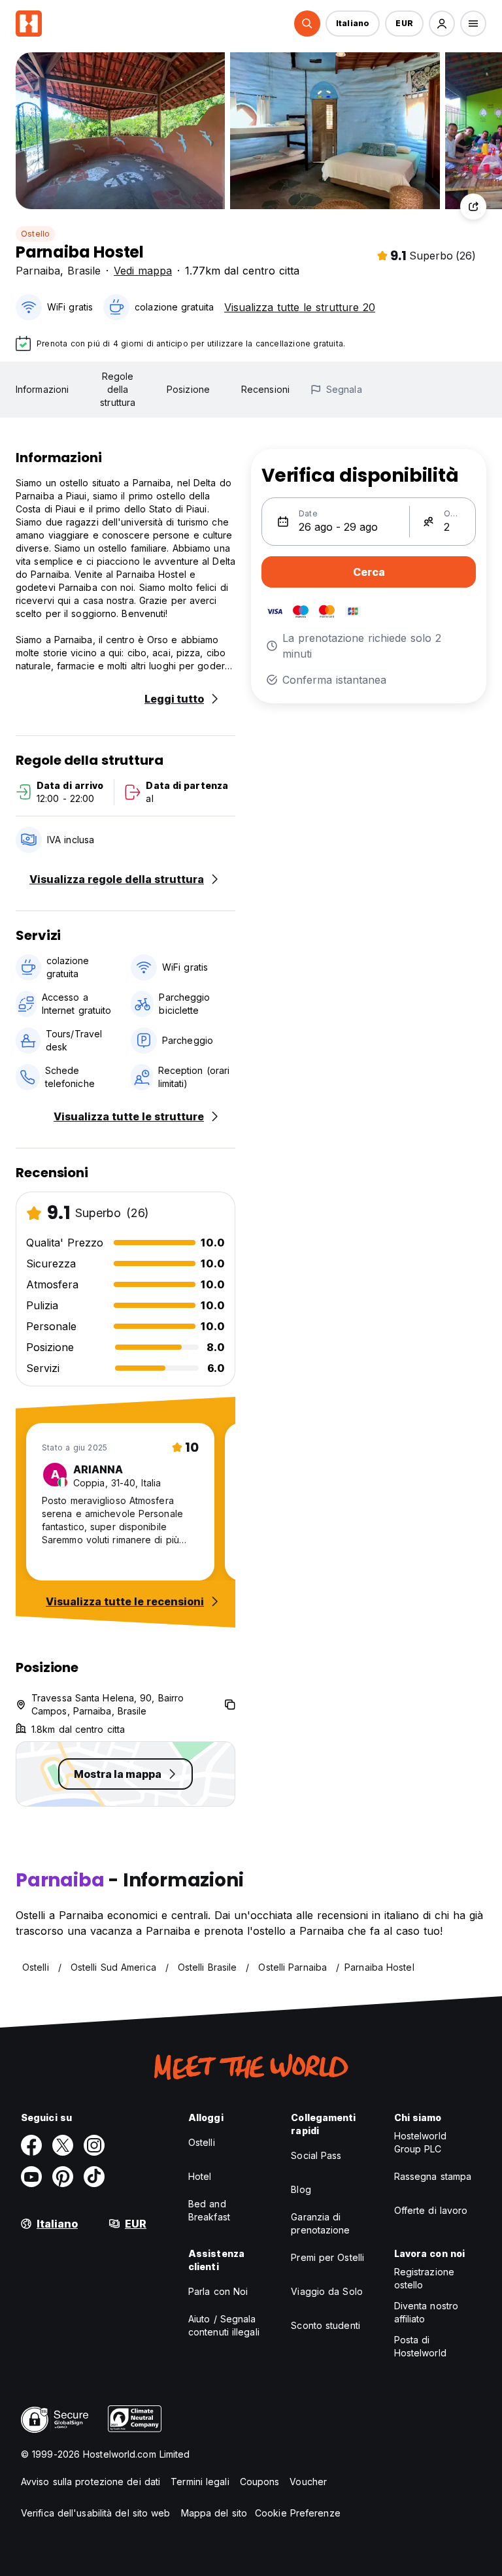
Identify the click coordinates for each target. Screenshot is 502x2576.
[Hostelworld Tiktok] (94, 2177)
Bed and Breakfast (209, 2210)
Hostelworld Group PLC (420, 2142)
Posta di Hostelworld (420, 2346)
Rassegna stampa (433, 2176)
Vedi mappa (143, 271)
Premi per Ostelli (327, 2257)
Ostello (35, 234)
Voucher (308, 2482)
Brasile (84, 271)
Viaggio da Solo (327, 2291)
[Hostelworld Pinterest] (63, 2177)
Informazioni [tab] (42, 389)
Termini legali (200, 2482)
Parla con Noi (218, 2291)
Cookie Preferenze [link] (298, 2513)
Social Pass (316, 2155)
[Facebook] (31, 2145)
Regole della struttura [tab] (118, 389)
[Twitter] (63, 2145)
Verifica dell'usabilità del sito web (96, 2513)
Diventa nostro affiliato (426, 2312)
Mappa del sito (214, 2513)
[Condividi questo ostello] (473, 207)
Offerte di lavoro (431, 2210)
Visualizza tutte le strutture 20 (300, 307)
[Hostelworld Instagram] (94, 2145)
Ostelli (202, 2142)
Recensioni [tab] (265, 389)
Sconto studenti (326, 2325)
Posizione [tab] (188, 389)
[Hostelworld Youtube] (31, 2177)
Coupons (260, 2482)
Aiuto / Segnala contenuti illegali (224, 2325)
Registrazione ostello (424, 2278)
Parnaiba (38, 271)
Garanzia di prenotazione (320, 2223)
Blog (301, 2189)
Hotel (200, 2176)
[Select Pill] (307, 24)
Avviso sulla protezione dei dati (91, 2482)
